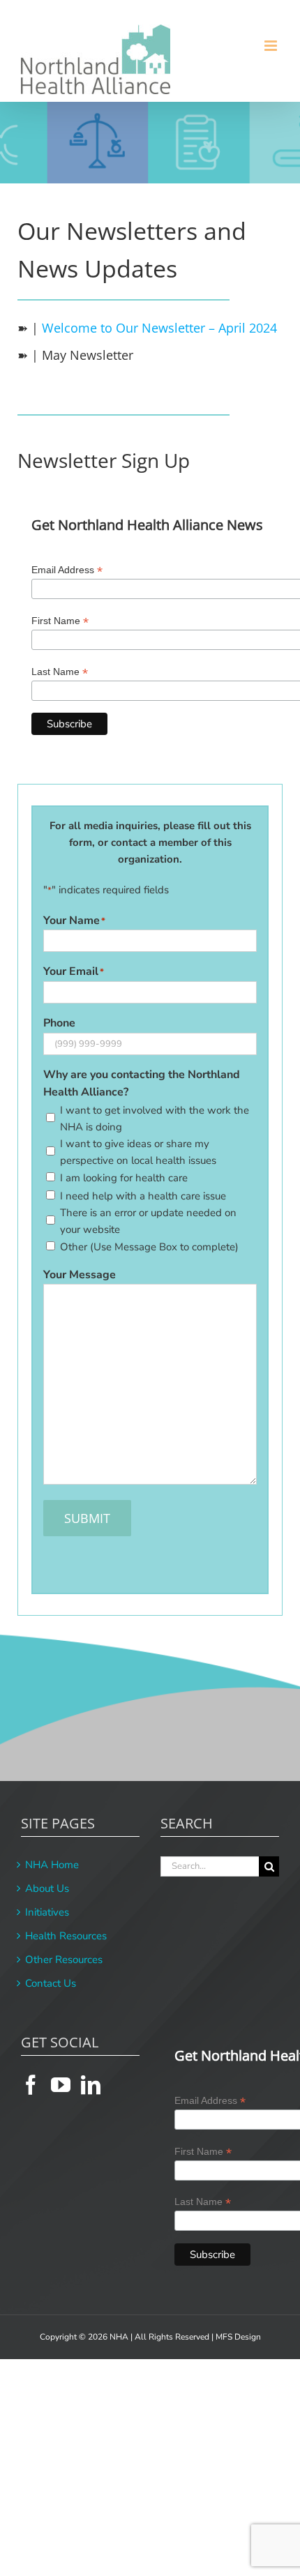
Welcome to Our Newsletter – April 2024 (159, 328)
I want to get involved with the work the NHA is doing (155, 1119)
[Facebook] (31, 2085)
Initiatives (47, 1912)
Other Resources (64, 1960)
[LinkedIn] (91, 2085)
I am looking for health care (124, 1178)
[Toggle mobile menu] (272, 46)
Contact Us (51, 1983)
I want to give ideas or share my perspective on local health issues (138, 1152)
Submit (87, 1518)
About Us (47, 1888)
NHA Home (52, 1865)
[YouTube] (61, 2085)
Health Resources (66, 1936)
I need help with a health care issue (143, 1196)
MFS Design (238, 2337)
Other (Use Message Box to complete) (149, 1247)
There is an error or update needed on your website (148, 1221)
